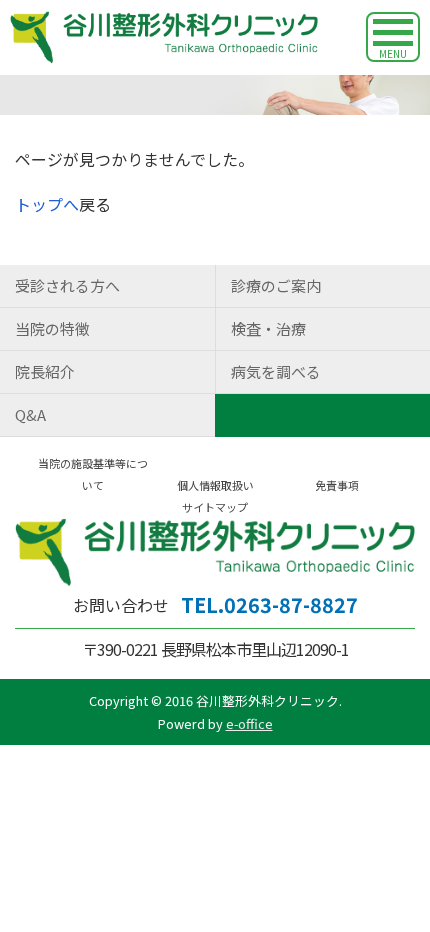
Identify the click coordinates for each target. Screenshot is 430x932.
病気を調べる (276, 371)
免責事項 (337, 485)
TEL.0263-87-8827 (269, 604)
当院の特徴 (52, 328)
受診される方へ (67, 285)
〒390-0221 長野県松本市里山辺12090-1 (215, 649)
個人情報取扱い (215, 485)
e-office (249, 723)
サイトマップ (215, 507)
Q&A (30, 414)
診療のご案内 (276, 285)
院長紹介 (45, 371)
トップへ (47, 204)
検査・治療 (268, 328)
